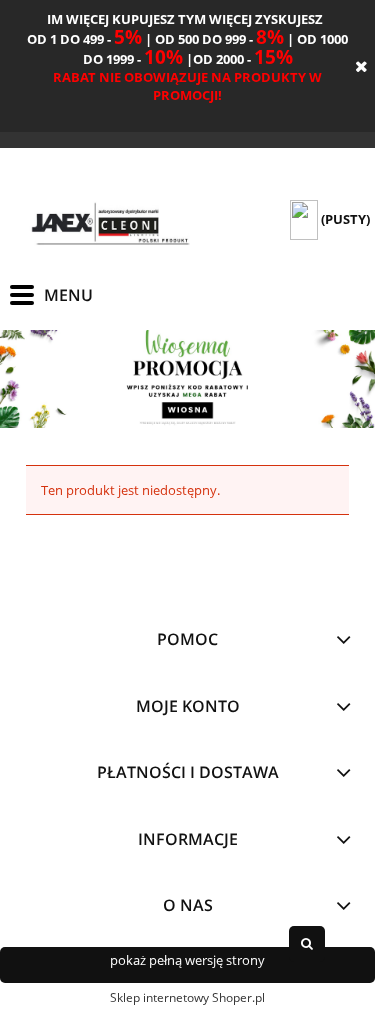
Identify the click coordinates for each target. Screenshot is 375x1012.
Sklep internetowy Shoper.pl (187, 997)
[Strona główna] (110, 225)
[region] (187, 378)
